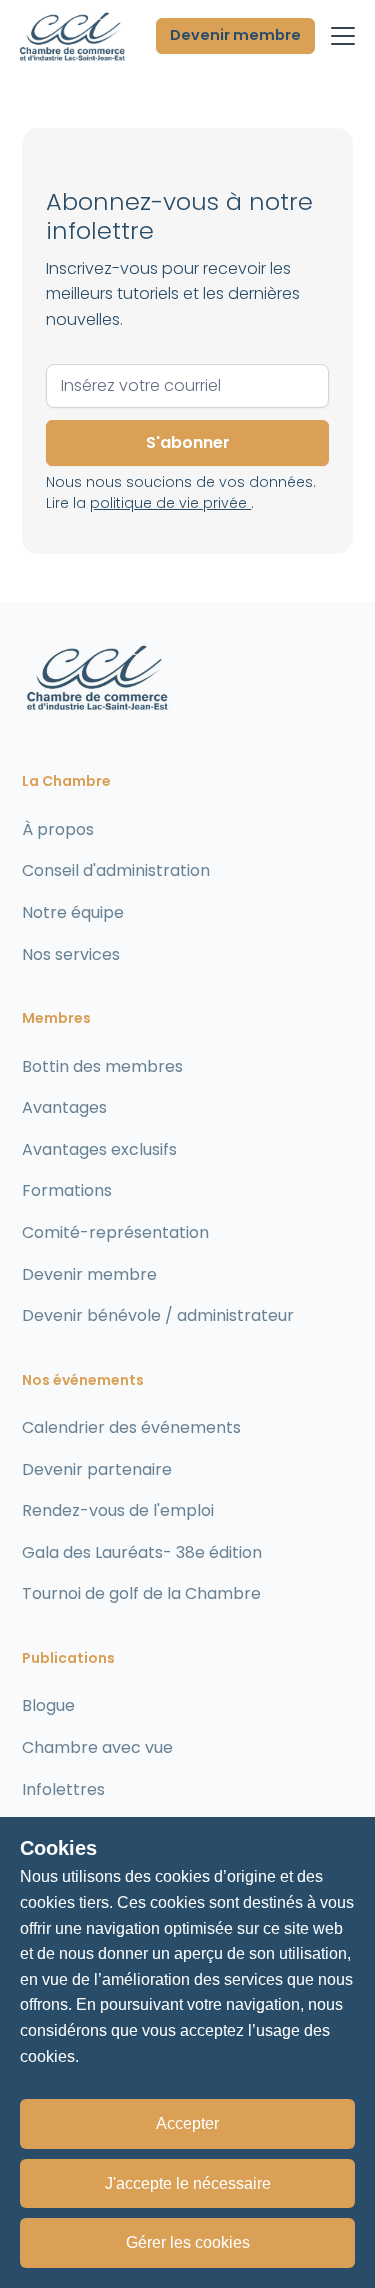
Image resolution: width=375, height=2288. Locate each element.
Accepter (187, 2123)
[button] (339, 36)
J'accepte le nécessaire (188, 2183)
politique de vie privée (170, 503)
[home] (72, 36)
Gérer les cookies (188, 2242)
